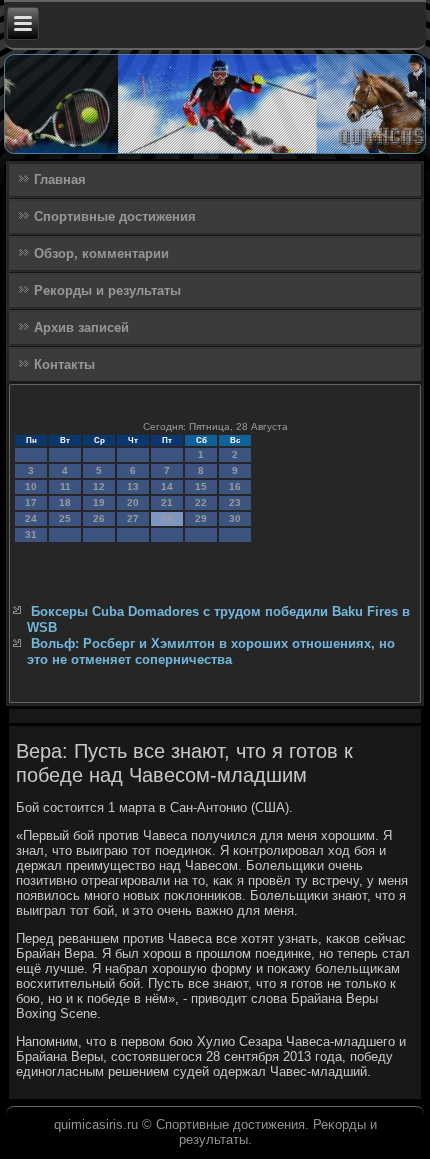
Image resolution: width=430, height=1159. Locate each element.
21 (167, 502)
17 (31, 502)
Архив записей (81, 327)
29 (201, 518)
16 (235, 486)
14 (167, 486)
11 (65, 486)
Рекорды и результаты (107, 290)
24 (31, 518)
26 (99, 518)
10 (31, 486)
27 (133, 518)
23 (235, 502)
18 (65, 502)
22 (201, 502)
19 (99, 502)
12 (99, 486)
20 (133, 502)
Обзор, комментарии (101, 253)
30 (235, 518)
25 (65, 518)
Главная (60, 179)
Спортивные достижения (115, 216)
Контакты (64, 364)
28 (167, 518)
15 (201, 486)
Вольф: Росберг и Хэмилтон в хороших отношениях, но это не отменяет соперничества (211, 651)
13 (133, 486)
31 (31, 534)
